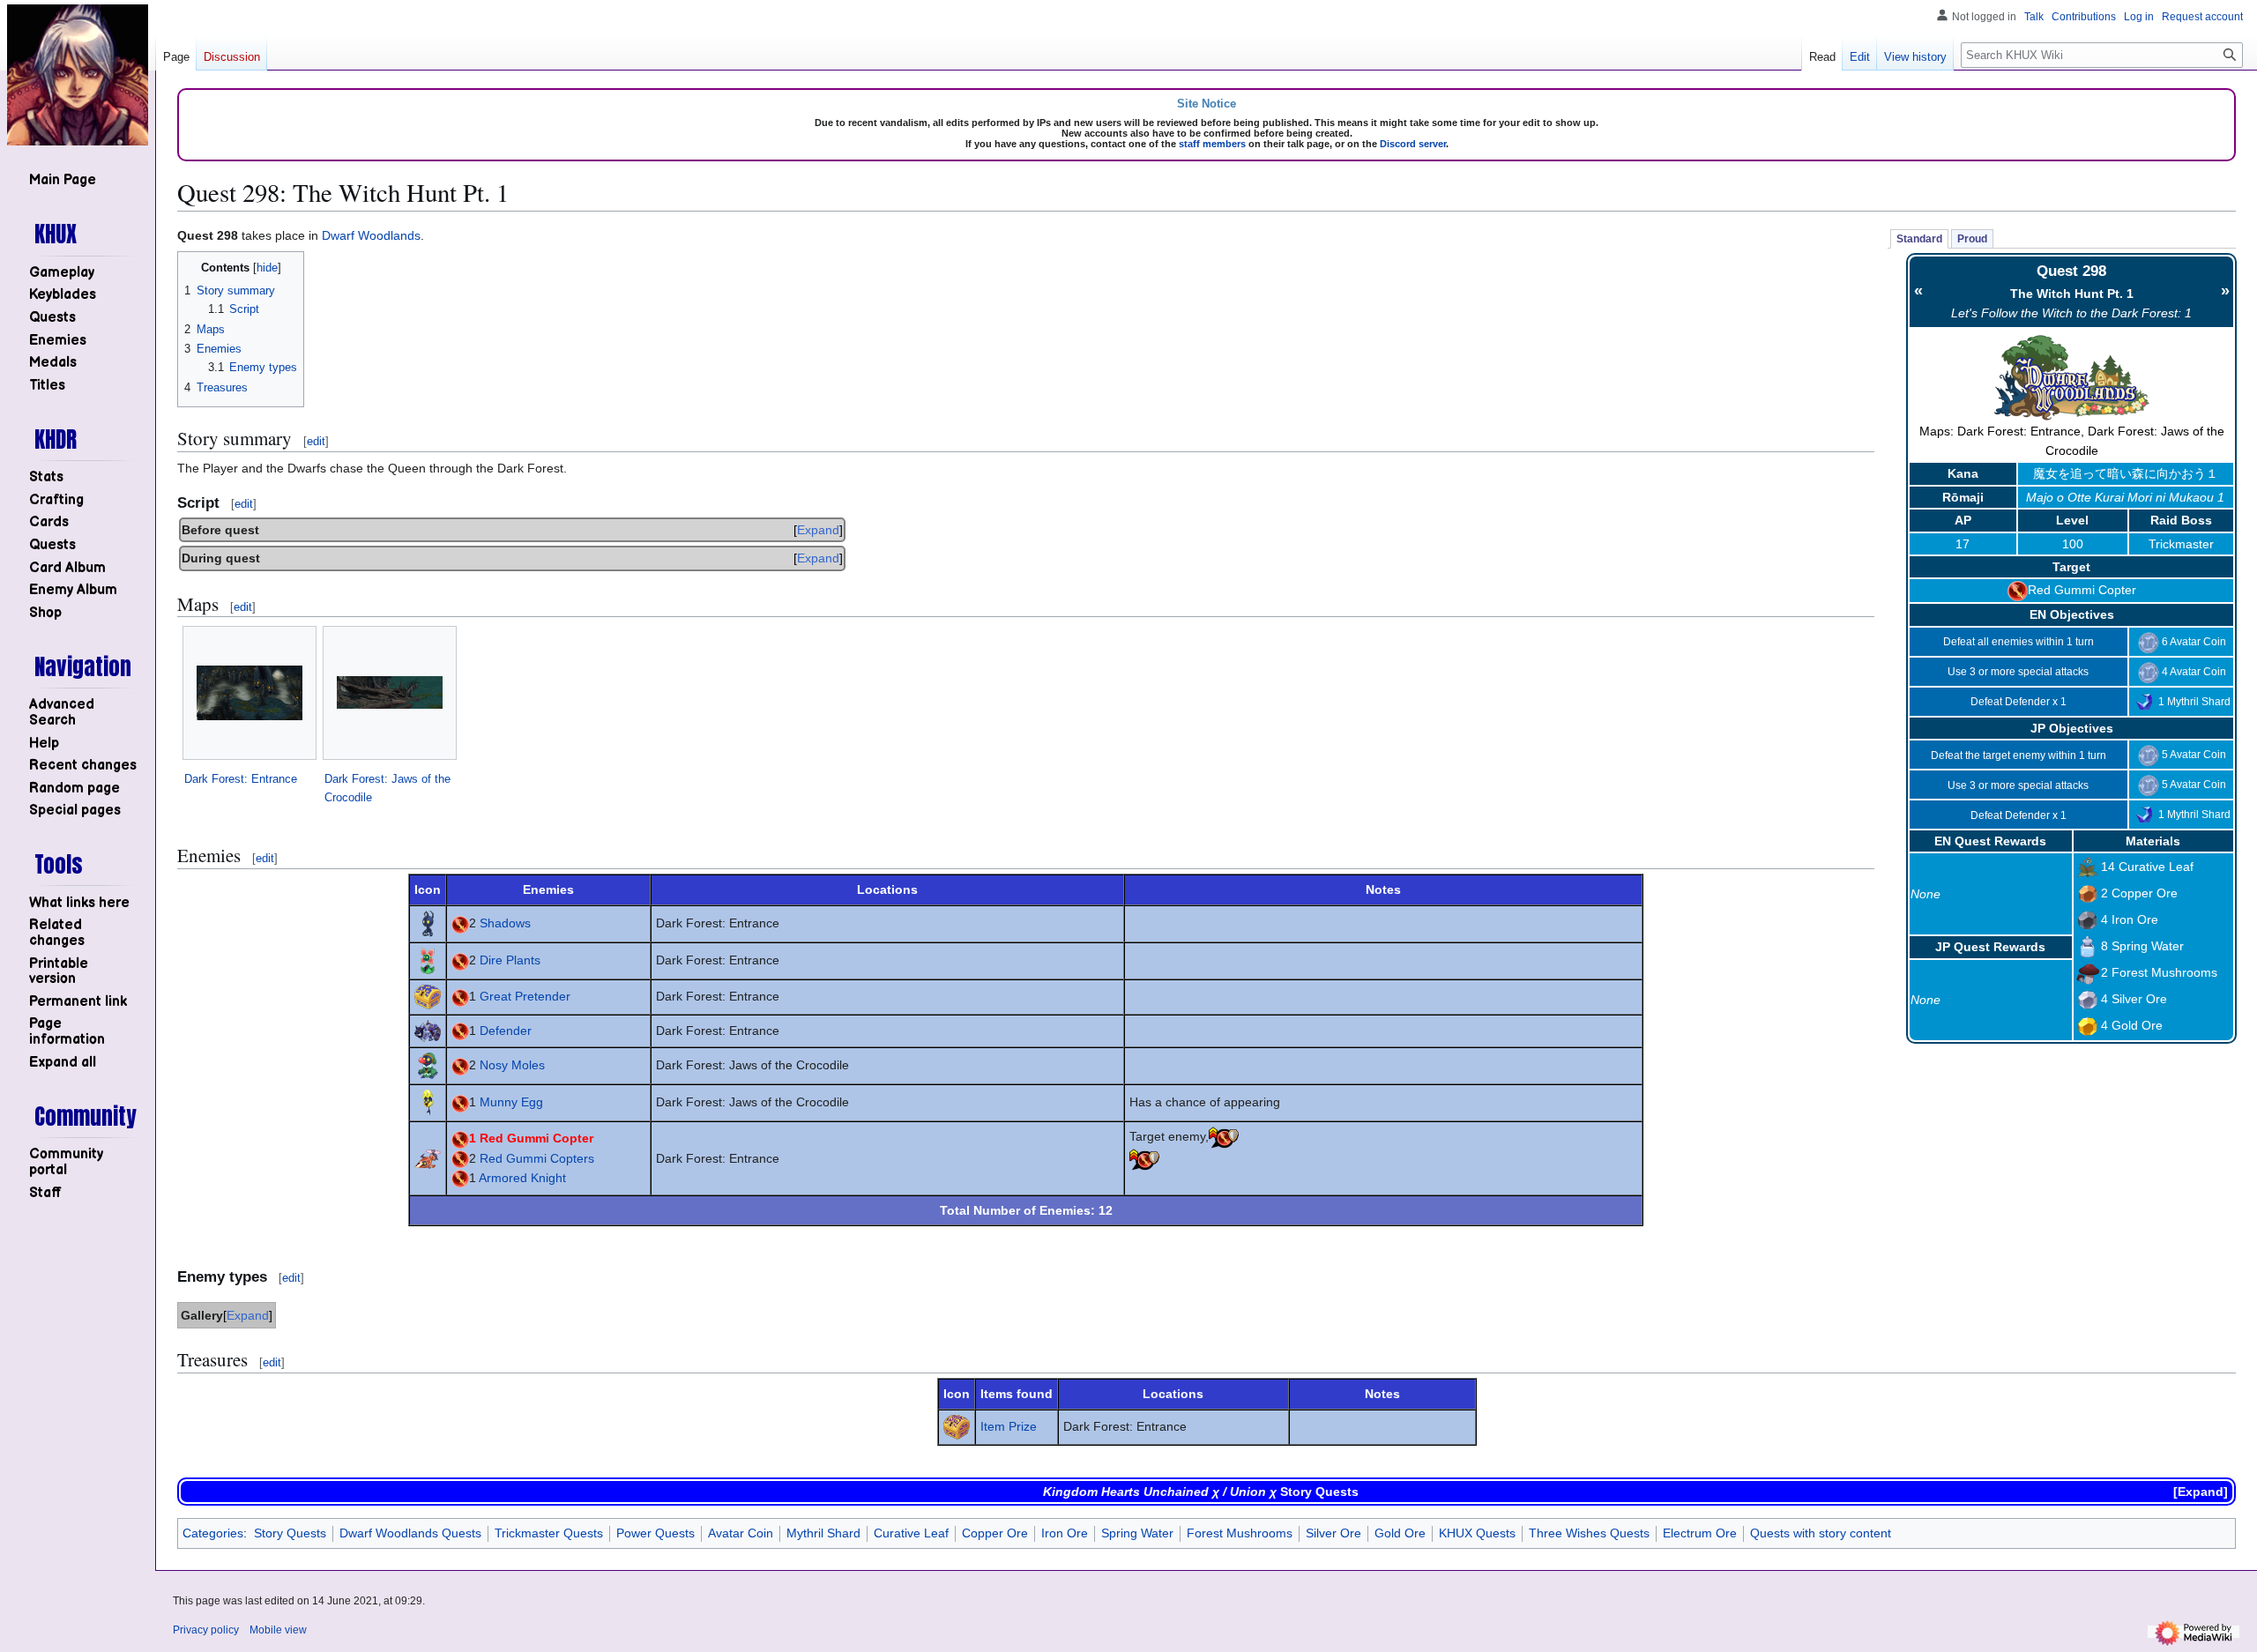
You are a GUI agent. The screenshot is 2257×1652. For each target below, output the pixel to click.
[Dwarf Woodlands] (2072, 376)
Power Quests (655, 1533)
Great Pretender (525, 996)
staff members (1212, 144)
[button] (63, 1063)
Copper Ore (2145, 893)
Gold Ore (2137, 1025)
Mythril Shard (823, 1533)
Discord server (1413, 144)
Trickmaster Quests (549, 1533)
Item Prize (1009, 1426)
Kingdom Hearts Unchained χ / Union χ (1160, 1492)
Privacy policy (206, 1630)
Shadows (505, 923)
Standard (1919, 239)
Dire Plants (510, 960)
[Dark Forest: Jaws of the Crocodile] (390, 692)
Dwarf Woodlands (371, 235)
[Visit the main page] (78, 75)
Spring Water (2148, 946)
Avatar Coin (741, 1533)
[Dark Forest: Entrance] (250, 693)
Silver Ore (2139, 999)
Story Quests (1319, 1492)
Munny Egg (511, 1102)
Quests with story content (1821, 1533)
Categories (213, 1533)
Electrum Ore (1700, 1533)
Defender (506, 1031)
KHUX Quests (1477, 1533)
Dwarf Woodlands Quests (410, 1533)
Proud (1972, 239)
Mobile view (278, 1630)
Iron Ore (2135, 919)
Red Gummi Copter (2082, 590)
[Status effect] (1224, 1136)
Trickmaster (2181, 544)
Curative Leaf (2156, 867)
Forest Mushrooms (2164, 972)
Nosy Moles (512, 1065)
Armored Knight (522, 1178)
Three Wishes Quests (1589, 1533)
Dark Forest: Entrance (241, 779)
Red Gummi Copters (537, 1158)
